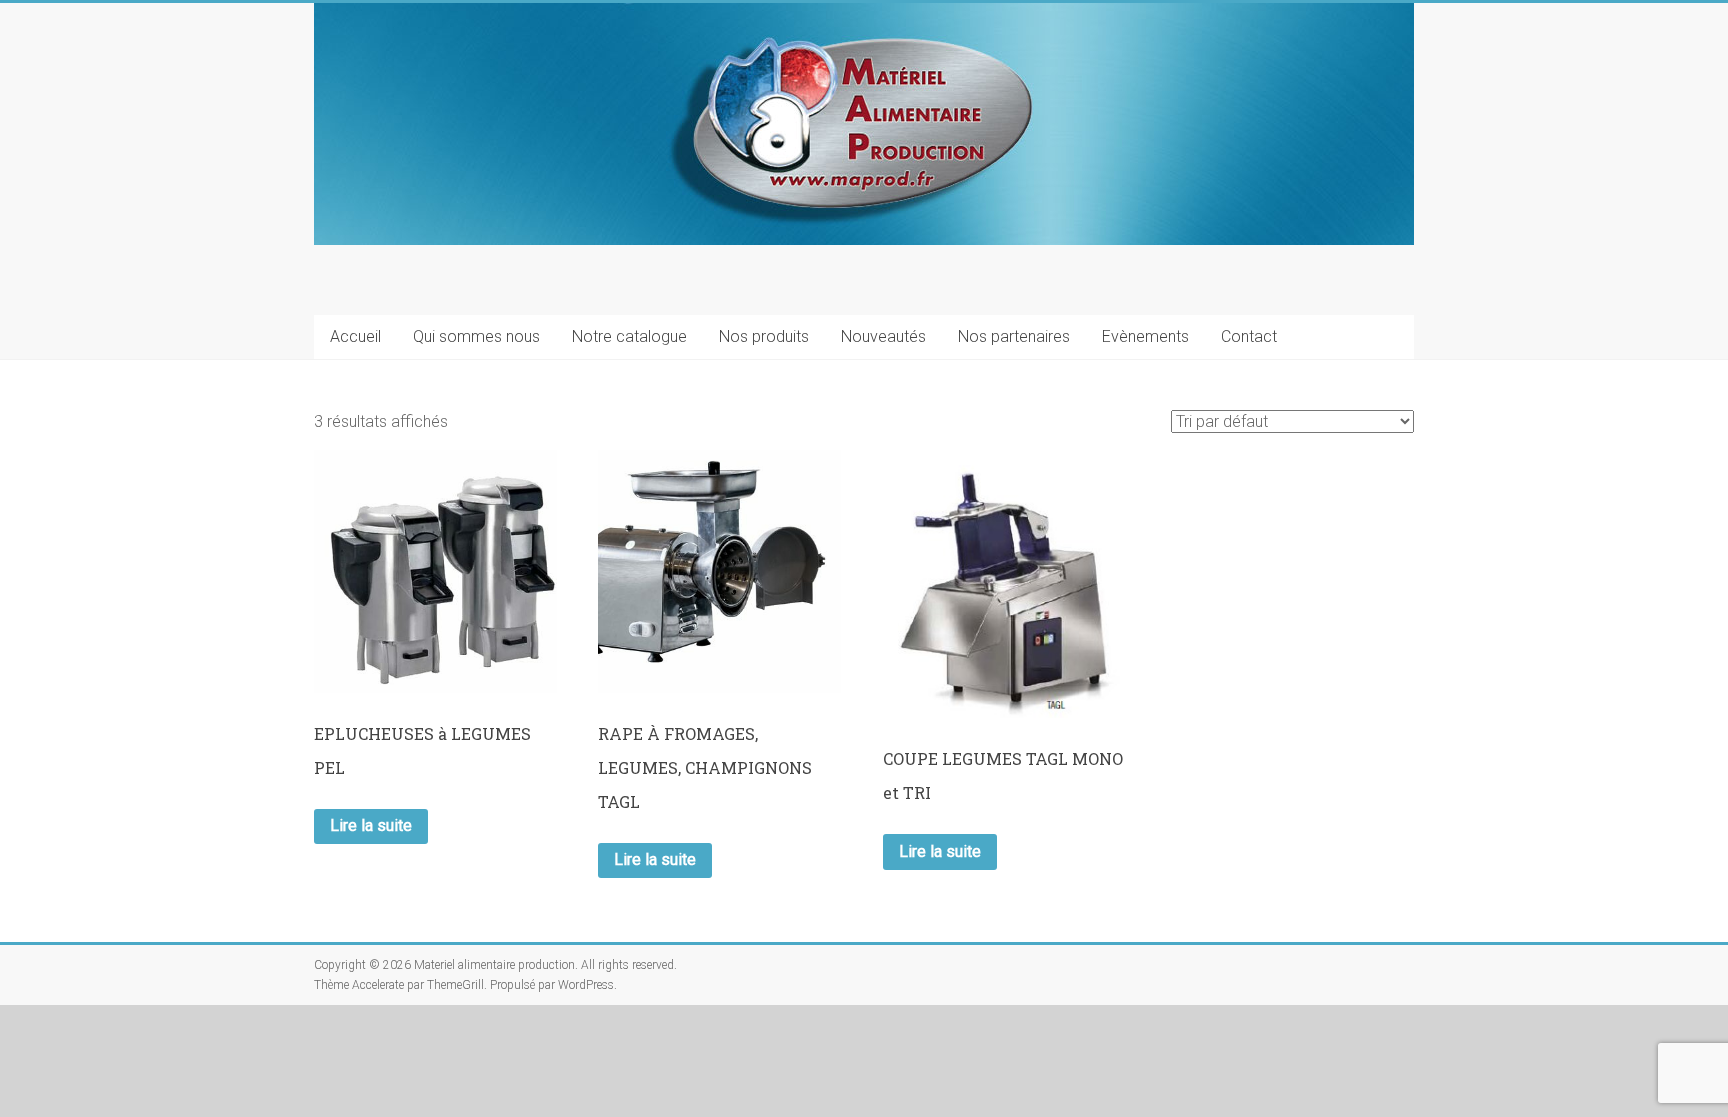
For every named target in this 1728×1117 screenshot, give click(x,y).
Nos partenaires (1014, 336)
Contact (1249, 336)
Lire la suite (371, 825)
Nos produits (764, 336)
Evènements (1145, 336)
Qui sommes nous (476, 336)
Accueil (355, 336)
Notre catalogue (629, 336)
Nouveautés (883, 336)
